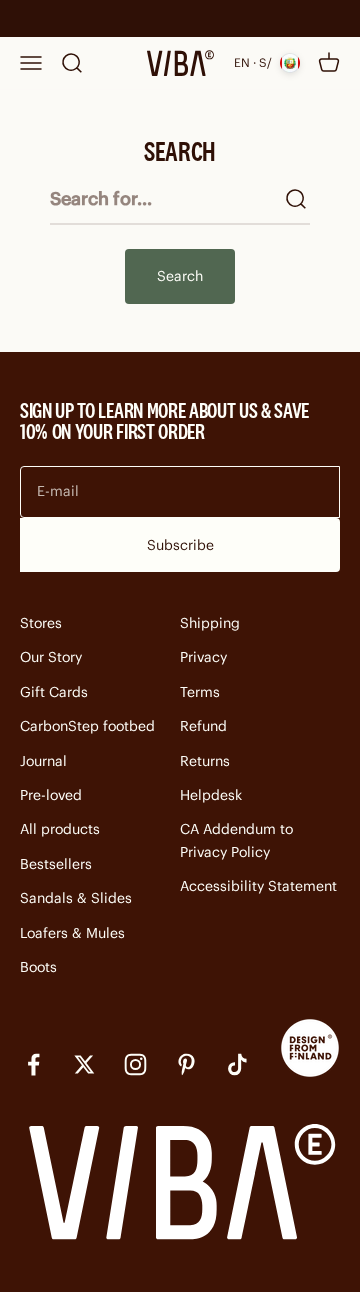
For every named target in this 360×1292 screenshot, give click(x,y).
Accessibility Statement (258, 886)
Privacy (203, 657)
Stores (41, 623)
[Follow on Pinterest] (186, 1064)
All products (60, 829)
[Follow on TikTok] (237, 1064)
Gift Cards (54, 692)
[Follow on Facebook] (33, 1064)
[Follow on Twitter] (84, 1064)
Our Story (51, 657)
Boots (38, 967)
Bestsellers (56, 864)
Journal (43, 761)
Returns (205, 761)
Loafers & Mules (72, 933)
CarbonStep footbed (87, 726)
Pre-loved (51, 795)
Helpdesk (211, 795)
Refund (203, 726)
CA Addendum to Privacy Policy (236, 840)
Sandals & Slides (76, 898)
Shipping (210, 623)
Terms (200, 692)
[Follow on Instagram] (135, 1064)
